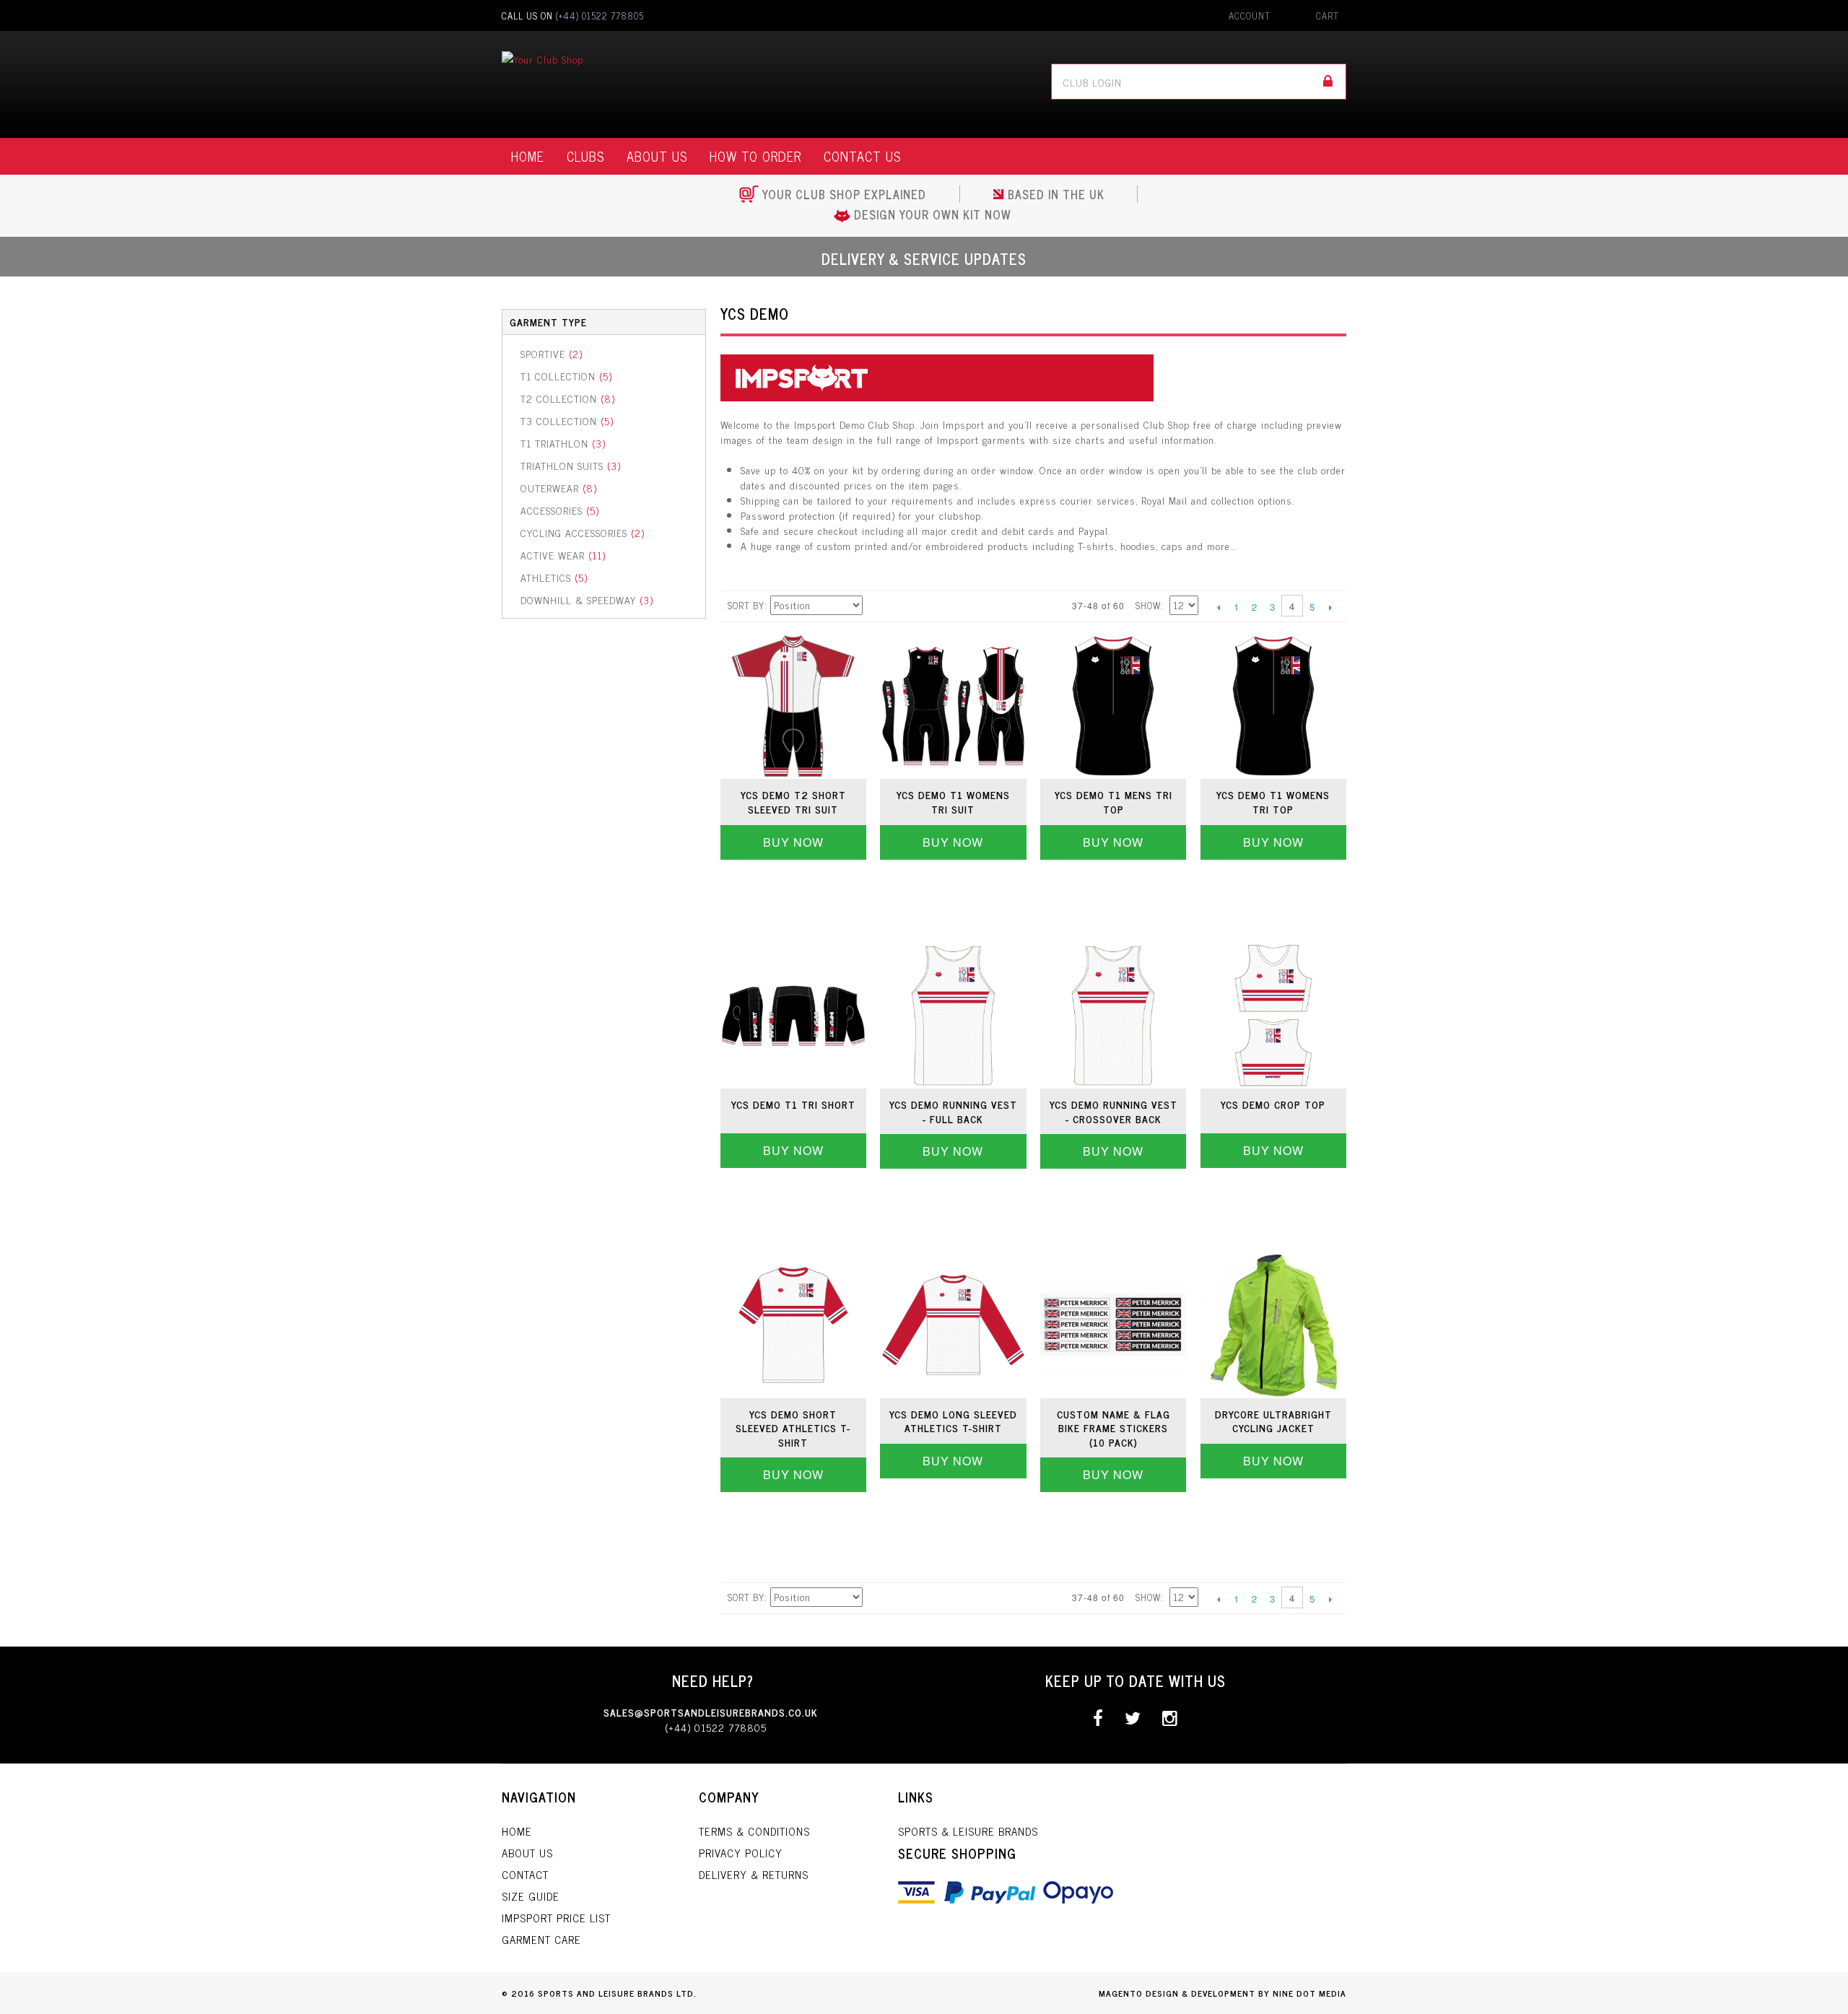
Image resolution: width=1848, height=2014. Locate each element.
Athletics (554, 577)
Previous (1218, 607)
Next (1330, 607)
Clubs (585, 156)
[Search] (1328, 82)
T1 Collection (566, 376)
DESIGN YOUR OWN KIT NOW (933, 214)
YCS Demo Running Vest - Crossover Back (1113, 1111)
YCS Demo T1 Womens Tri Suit (953, 802)
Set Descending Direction (876, 606)
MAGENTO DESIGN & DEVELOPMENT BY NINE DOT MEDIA (1222, 1993)
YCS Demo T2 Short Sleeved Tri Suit (793, 802)
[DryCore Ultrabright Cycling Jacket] (1273, 1325)
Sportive (552, 353)
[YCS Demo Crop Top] (1273, 1016)
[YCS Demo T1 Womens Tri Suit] (953, 706)
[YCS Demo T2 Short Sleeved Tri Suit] (793, 706)
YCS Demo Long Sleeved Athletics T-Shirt (953, 1421)
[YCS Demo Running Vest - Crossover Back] (1113, 1016)
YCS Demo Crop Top (1273, 1104)
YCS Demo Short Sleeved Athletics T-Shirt (793, 1428)
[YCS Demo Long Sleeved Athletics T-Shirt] (953, 1325)
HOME (528, 156)
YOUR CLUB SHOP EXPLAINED (844, 194)
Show (1148, 605)
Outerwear (559, 488)
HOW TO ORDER (755, 156)
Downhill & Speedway (587, 600)
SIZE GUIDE (531, 1896)
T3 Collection (567, 420)
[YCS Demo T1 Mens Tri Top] (1113, 706)
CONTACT (525, 1874)
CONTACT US (862, 156)
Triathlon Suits (571, 465)
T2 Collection (568, 398)
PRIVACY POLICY (741, 1853)
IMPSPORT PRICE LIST (556, 1918)
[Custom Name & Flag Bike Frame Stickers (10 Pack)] (1113, 1325)
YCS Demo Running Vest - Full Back (953, 1111)
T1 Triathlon (563, 443)
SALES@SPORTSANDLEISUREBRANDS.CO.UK (711, 1712)
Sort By (746, 605)
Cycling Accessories (583, 532)
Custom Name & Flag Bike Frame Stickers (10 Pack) (1113, 1428)
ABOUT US (657, 156)
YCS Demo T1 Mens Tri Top (1113, 802)
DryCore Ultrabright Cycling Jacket (1273, 1421)
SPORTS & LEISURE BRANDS (968, 1831)
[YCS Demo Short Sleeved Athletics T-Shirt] (793, 1325)
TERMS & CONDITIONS (754, 1831)
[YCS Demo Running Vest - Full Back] (953, 1016)
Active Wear (563, 555)
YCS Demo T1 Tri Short (793, 1104)
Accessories (560, 510)
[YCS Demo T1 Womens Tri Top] (1273, 706)
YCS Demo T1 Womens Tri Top (1273, 802)
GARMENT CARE (541, 1939)
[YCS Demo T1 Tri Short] (793, 1016)
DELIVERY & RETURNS (754, 1874)
